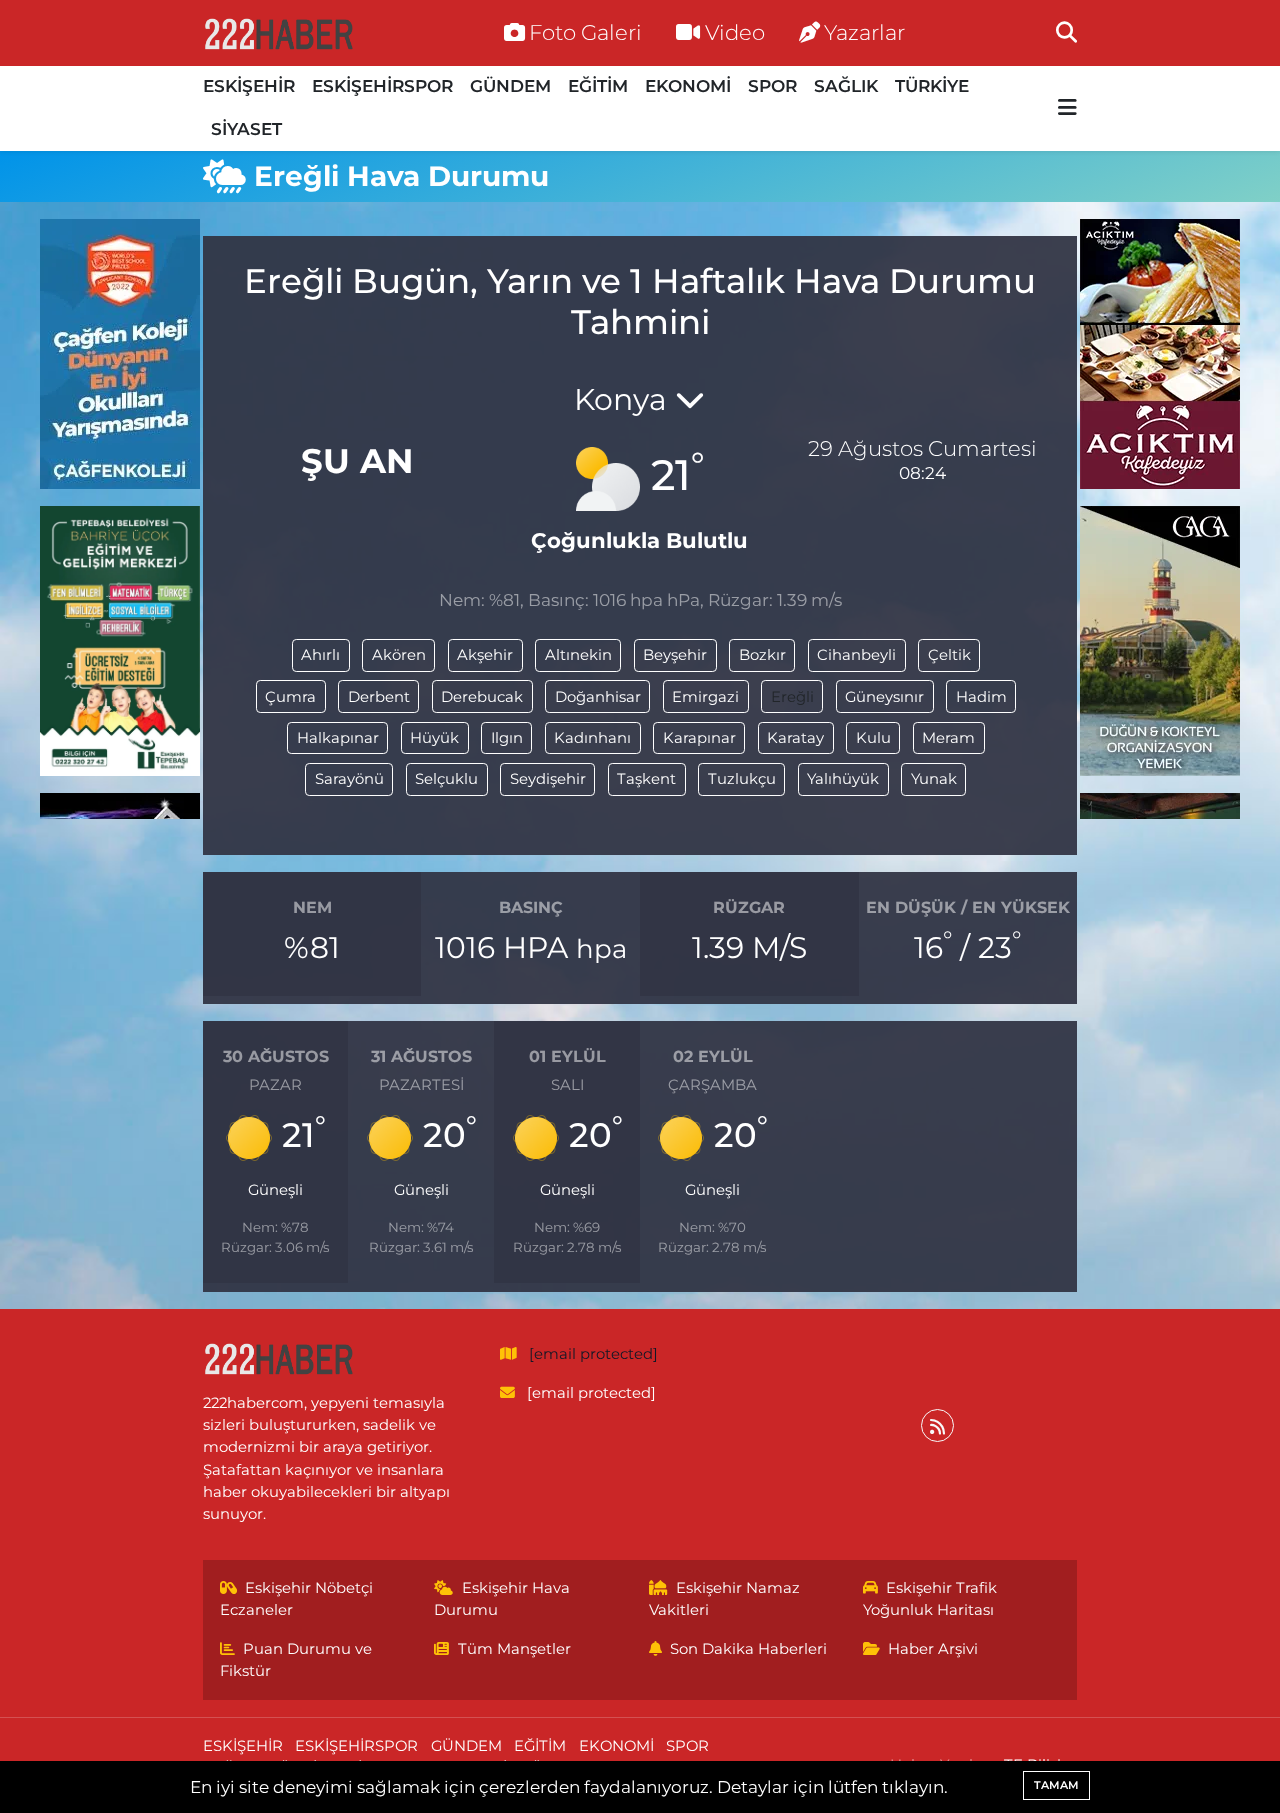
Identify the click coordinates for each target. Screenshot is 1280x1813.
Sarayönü (349, 779)
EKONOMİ (688, 86)
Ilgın (507, 738)
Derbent (379, 697)
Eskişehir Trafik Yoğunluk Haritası (930, 1599)
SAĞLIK (846, 86)
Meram (948, 738)
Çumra (290, 697)
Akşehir (485, 655)
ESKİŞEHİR (249, 86)
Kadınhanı (592, 738)
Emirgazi (705, 697)
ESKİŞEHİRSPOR (382, 86)
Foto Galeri (585, 32)
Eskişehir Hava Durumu (502, 1599)
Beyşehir (675, 655)
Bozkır (762, 655)
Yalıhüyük (843, 779)
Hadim (981, 697)
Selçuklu (446, 779)
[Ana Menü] (1067, 108)
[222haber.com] (278, 33)
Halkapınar (338, 738)
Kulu (873, 738)
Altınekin (578, 655)
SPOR (772, 86)
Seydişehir (548, 779)
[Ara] (1066, 32)
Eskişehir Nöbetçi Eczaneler (297, 1599)
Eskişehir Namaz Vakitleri (725, 1599)
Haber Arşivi (933, 1649)
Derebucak (482, 697)
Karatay (795, 738)
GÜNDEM (510, 86)
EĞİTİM (598, 86)
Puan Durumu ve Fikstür (296, 1660)
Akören (399, 655)
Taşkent (646, 779)
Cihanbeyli (856, 655)
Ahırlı (320, 655)
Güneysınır (884, 697)
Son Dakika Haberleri (748, 1649)
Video (735, 32)
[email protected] (593, 1354)
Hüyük (434, 738)
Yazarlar (864, 32)
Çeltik (949, 655)
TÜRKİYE (932, 86)
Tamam (1056, 1785)
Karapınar (699, 738)
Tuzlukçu (742, 779)
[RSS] (937, 1425)
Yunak (934, 779)
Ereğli (792, 697)
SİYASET (246, 129)
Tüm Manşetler (514, 1649)
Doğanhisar (598, 697)
